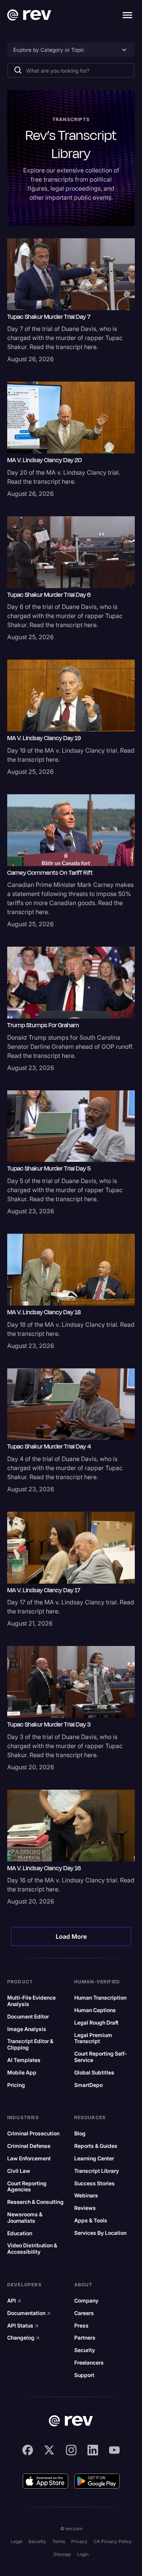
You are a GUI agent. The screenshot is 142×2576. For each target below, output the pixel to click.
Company (86, 2301)
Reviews (85, 2208)
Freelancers (89, 2363)
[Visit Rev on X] (49, 2450)
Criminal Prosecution (33, 2133)
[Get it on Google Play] (97, 2481)
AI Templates (24, 2060)
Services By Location (100, 2233)
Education (20, 2233)
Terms (59, 2541)
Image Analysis (27, 2029)
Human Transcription (100, 1998)
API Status (23, 2326)
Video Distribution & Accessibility (32, 2249)
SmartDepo (88, 2085)
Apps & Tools (91, 2220)
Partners (85, 2338)
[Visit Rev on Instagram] (71, 2450)
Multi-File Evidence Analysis (31, 2001)
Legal (16, 2541)
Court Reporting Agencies (27, 2187)
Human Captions (95, 2010)
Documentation (29, 2313)
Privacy (79, 2541)
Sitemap (62, 2554)
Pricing (16, 2085)
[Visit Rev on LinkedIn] (93, 2450)
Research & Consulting (35, 2202)
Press (81, 2326)
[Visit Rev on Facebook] (28, 2450)
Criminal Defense (29, 2146)
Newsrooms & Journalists (25, 2218)
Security (85, 2350)
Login (83, 2554)
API (14, 2301)
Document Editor (28, 2017)
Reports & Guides (96, 2146)
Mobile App (22, 2073)
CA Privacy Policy (113, 2541)
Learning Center (94, 2158)
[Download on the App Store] (45, 2481)
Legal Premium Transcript (93, 2038)
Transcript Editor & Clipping (30, 2044)
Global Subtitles (94, 2073)
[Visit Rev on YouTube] (114, 2450)
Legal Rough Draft (96, 2023)
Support (84, 2375)
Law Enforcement (29, 2158)
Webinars (86, 2196)
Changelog (23, 2338)
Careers (84, 2313)
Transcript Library (97, 2171)
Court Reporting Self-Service (101, 2057)
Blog (80, 2133)
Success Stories (94, 2183)
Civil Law (19, 2171)
